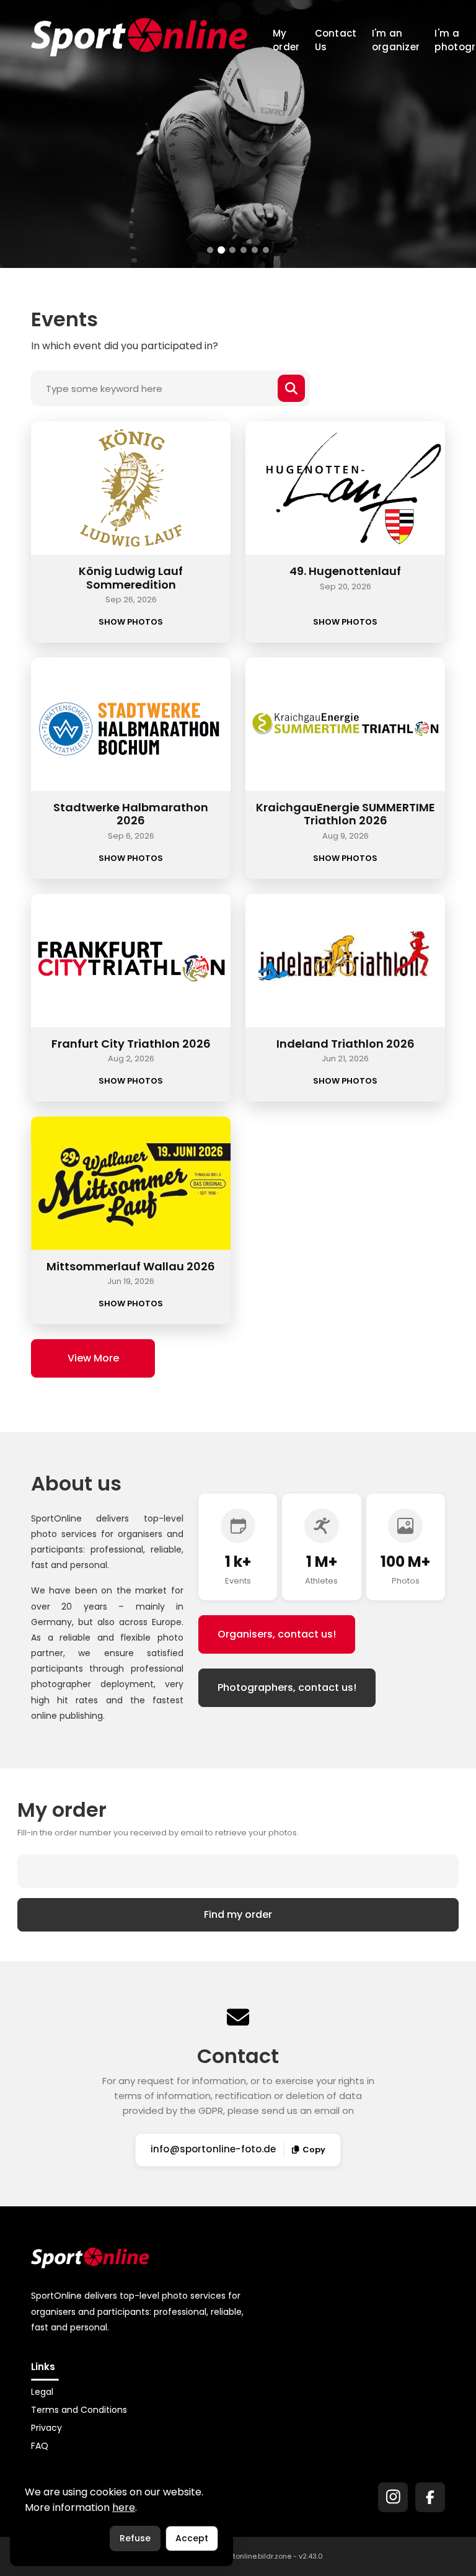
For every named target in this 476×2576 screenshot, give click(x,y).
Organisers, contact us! (277, 1634)
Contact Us (336, 40)
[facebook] (430, 2497)
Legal (42, 2392)
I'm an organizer (396, 40)
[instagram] (393, 2497)
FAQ (40, 2446)
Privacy (46, 2428)
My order (286, 40)
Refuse (135, 2538)
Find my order (238, 1914)
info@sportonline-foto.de (214, 2149)
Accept (192, 2538)
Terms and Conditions (79, 2410)
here (124, 2507)
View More (93, 1358)
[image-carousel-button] (210, 250)
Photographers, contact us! (287, 1687)
